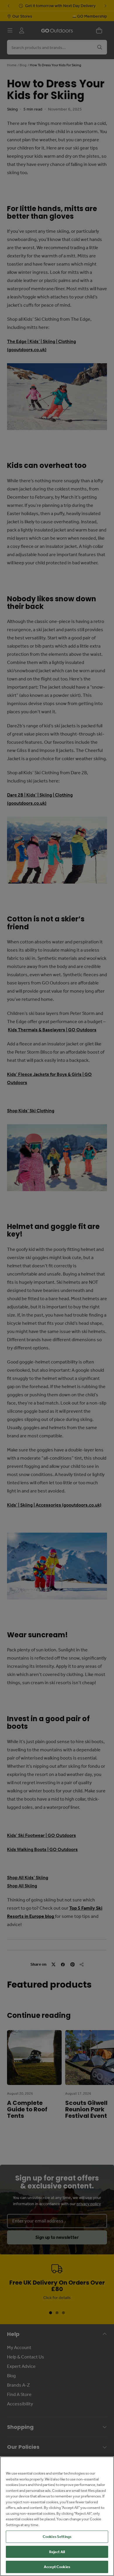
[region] (57, 2516)
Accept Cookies (57, 2567)
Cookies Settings (57, 2537)
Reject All (57, 2552)
